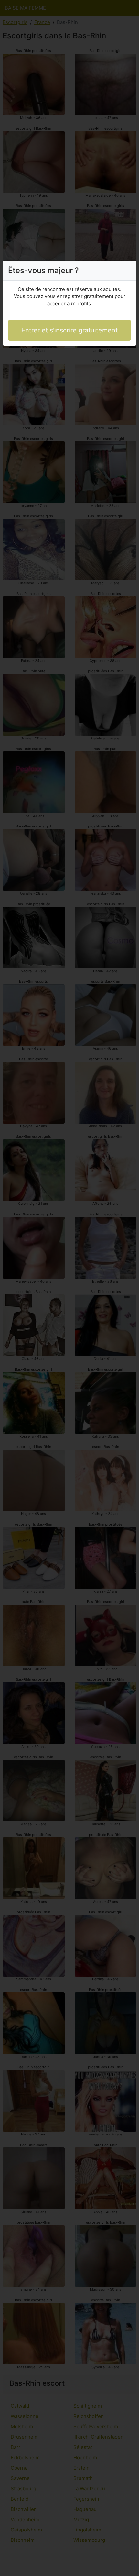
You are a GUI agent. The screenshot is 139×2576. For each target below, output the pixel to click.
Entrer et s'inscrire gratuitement (69, 330)
